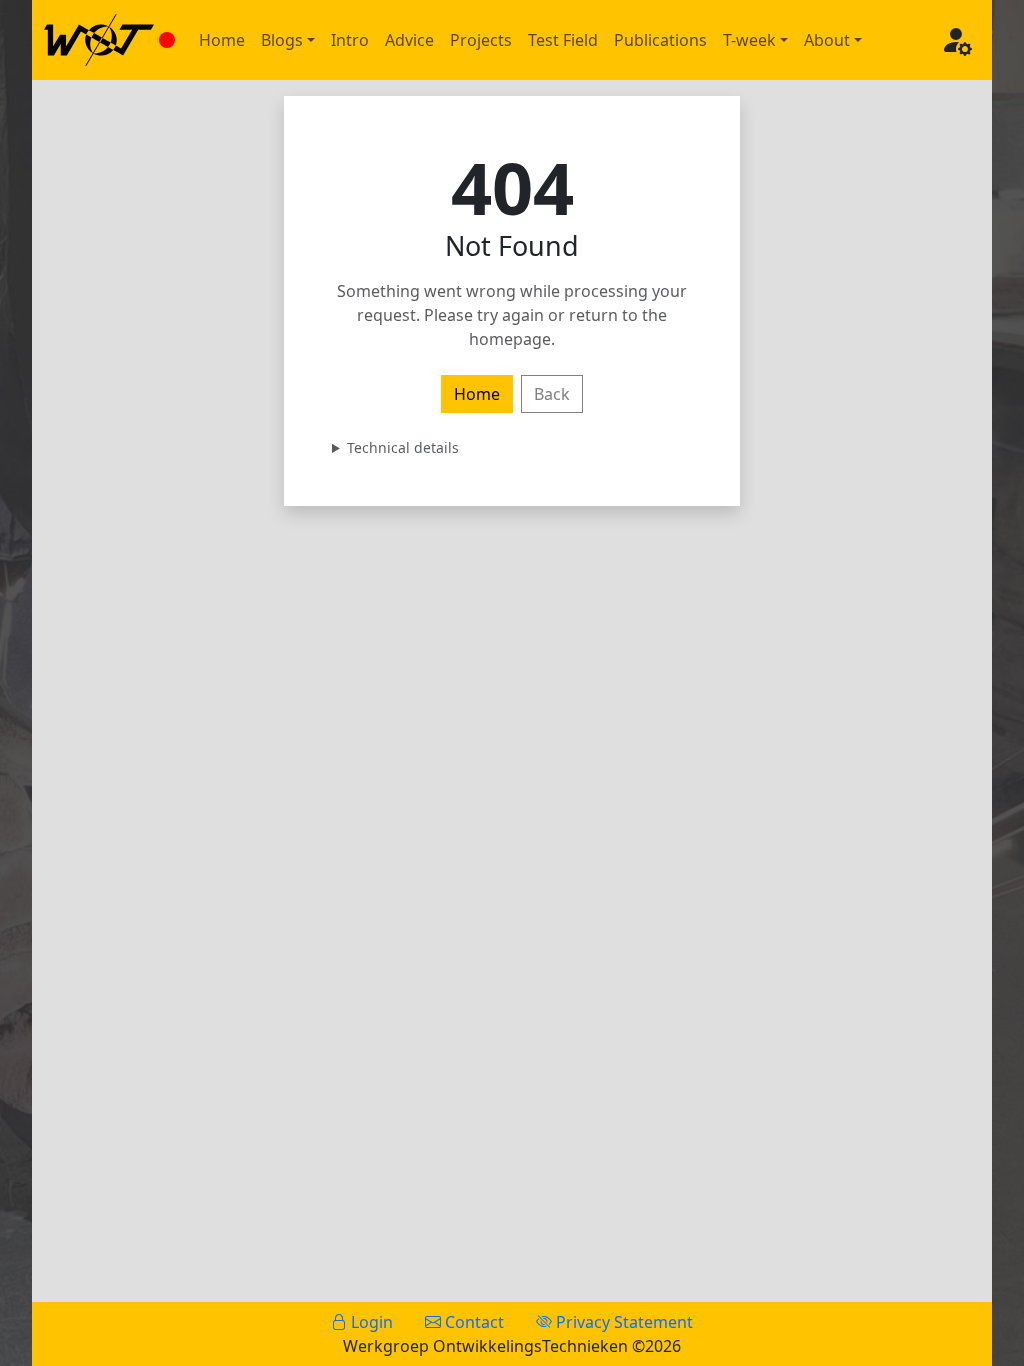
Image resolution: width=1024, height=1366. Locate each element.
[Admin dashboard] (956, 40)
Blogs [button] (282, 40)
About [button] (827, 40)
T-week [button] (749, 40)
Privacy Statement (622, 1322)
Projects (481, 40)
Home (222, 40)
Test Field (563, 40)
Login (370, 1322)
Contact (472, 1322)
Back (552, 394)
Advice (409, 40)
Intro (350, 40)
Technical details (403, 447)
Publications (660, 40)
